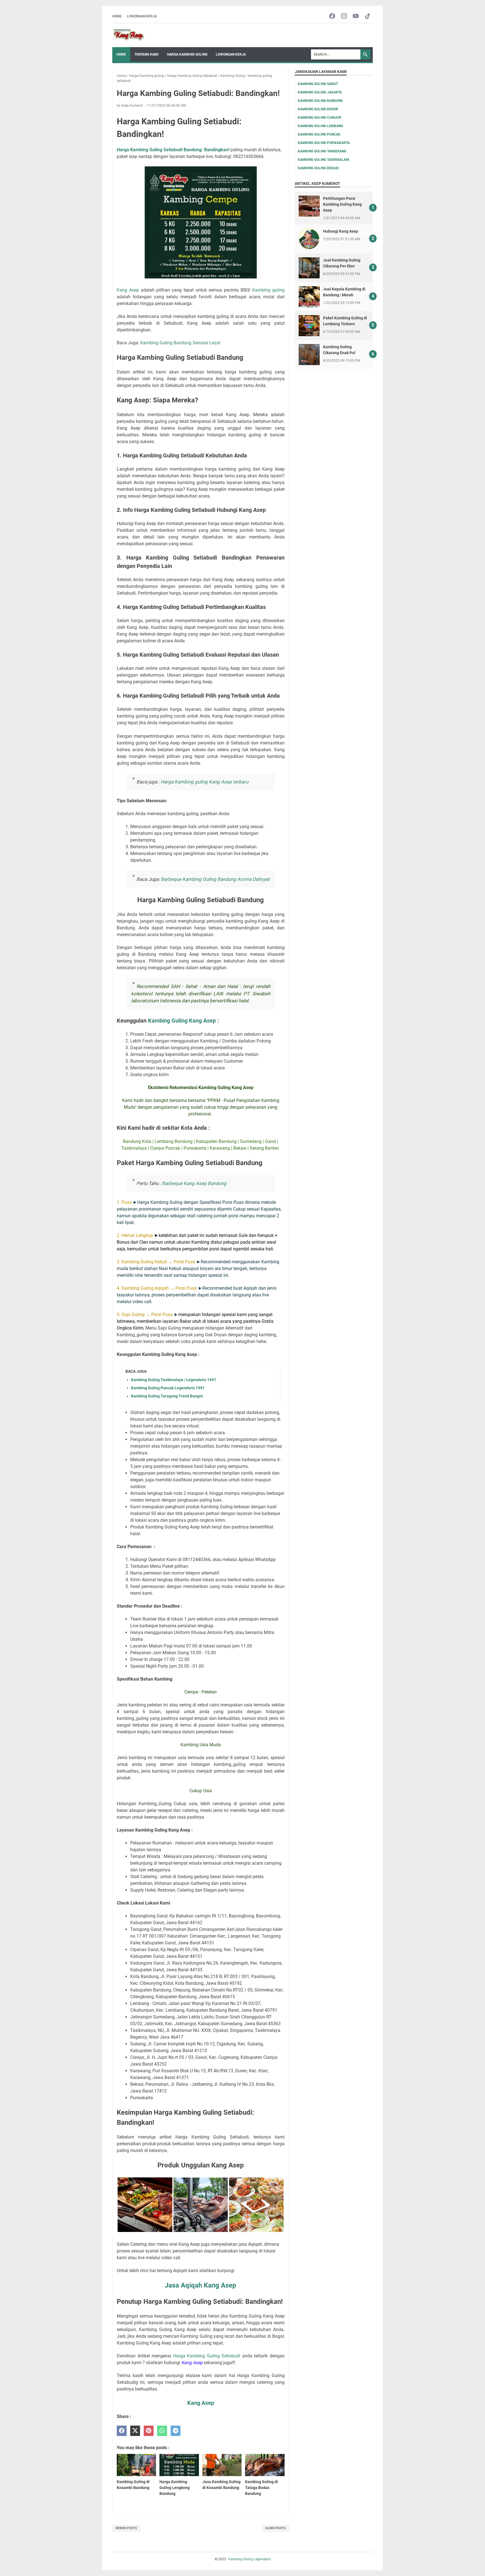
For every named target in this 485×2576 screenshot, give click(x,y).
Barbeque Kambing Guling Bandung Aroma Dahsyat (215, 879)
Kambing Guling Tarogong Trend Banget (167, 1396)
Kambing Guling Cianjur (320, 118)
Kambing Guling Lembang (320, 126)
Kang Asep (128, 290)
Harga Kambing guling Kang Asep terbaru (204, 782)
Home (117, 16)
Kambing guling (268, 290)
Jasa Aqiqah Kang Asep (201, 2285)
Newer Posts (126, 2528)
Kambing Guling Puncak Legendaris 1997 (168, 1388)
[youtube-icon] (356, 16)
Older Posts (275, 2528)
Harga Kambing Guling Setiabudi (207, 2356)
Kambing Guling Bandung (320, 101)
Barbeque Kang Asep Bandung (194, 1183)
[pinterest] (149, 2431)
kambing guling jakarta (320, 92)
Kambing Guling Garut (318, 84)
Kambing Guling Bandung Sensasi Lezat (180, 343)
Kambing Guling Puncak (319, 134)
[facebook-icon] (332, 16)
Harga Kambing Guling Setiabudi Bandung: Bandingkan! (173, 150)
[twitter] (135, 2431)
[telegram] (176, 2431)
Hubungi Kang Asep (341, 231)
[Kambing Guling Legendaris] (129, 35)
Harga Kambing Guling (187, 54)
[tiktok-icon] (368, 16)
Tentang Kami (147, 54)
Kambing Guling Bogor (318, 109)
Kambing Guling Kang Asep (182, 1021)
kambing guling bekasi (318, 168)
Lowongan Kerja (142, 16)
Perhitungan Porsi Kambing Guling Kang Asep (342, 204)
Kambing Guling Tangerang (322, 151)
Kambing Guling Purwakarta (324, 143)
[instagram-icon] (344, 16)
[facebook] (122, 2431)
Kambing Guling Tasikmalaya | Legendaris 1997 (174, 1380)
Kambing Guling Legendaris (250, 2559)
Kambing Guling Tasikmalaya (324, 160)
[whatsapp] (162, 2431)
